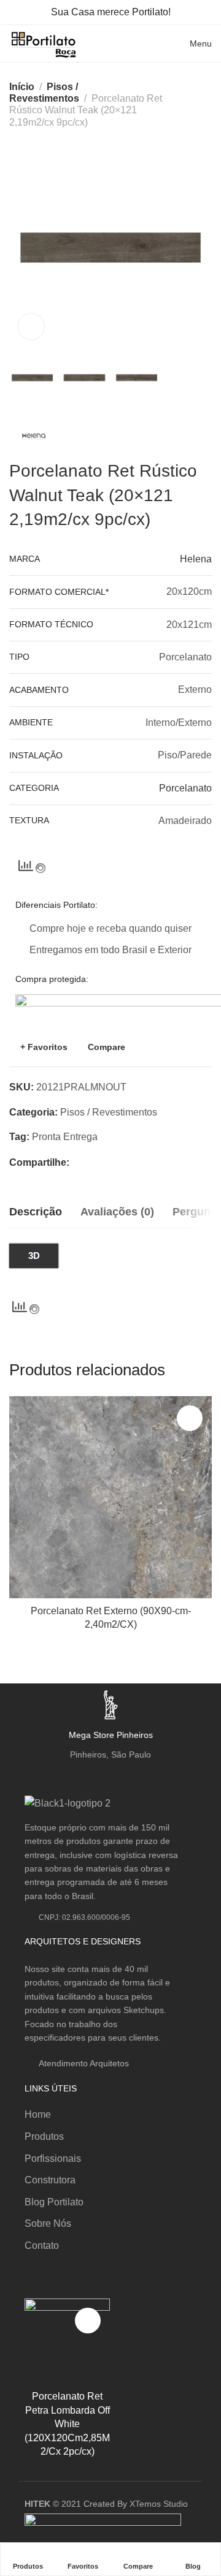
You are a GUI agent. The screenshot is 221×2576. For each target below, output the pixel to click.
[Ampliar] (31, 327)
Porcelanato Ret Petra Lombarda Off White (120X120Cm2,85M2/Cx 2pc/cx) (67, 2424)
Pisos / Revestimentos (109, 1112)
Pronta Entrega (65, 1137)
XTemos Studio (159, 2504)
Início (22, 87)
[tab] (36, 1212)
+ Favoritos (44, 1047)
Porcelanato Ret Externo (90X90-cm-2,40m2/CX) (111, 1618)
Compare (107, 1047)
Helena (196, 559)
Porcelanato (185, 788)
